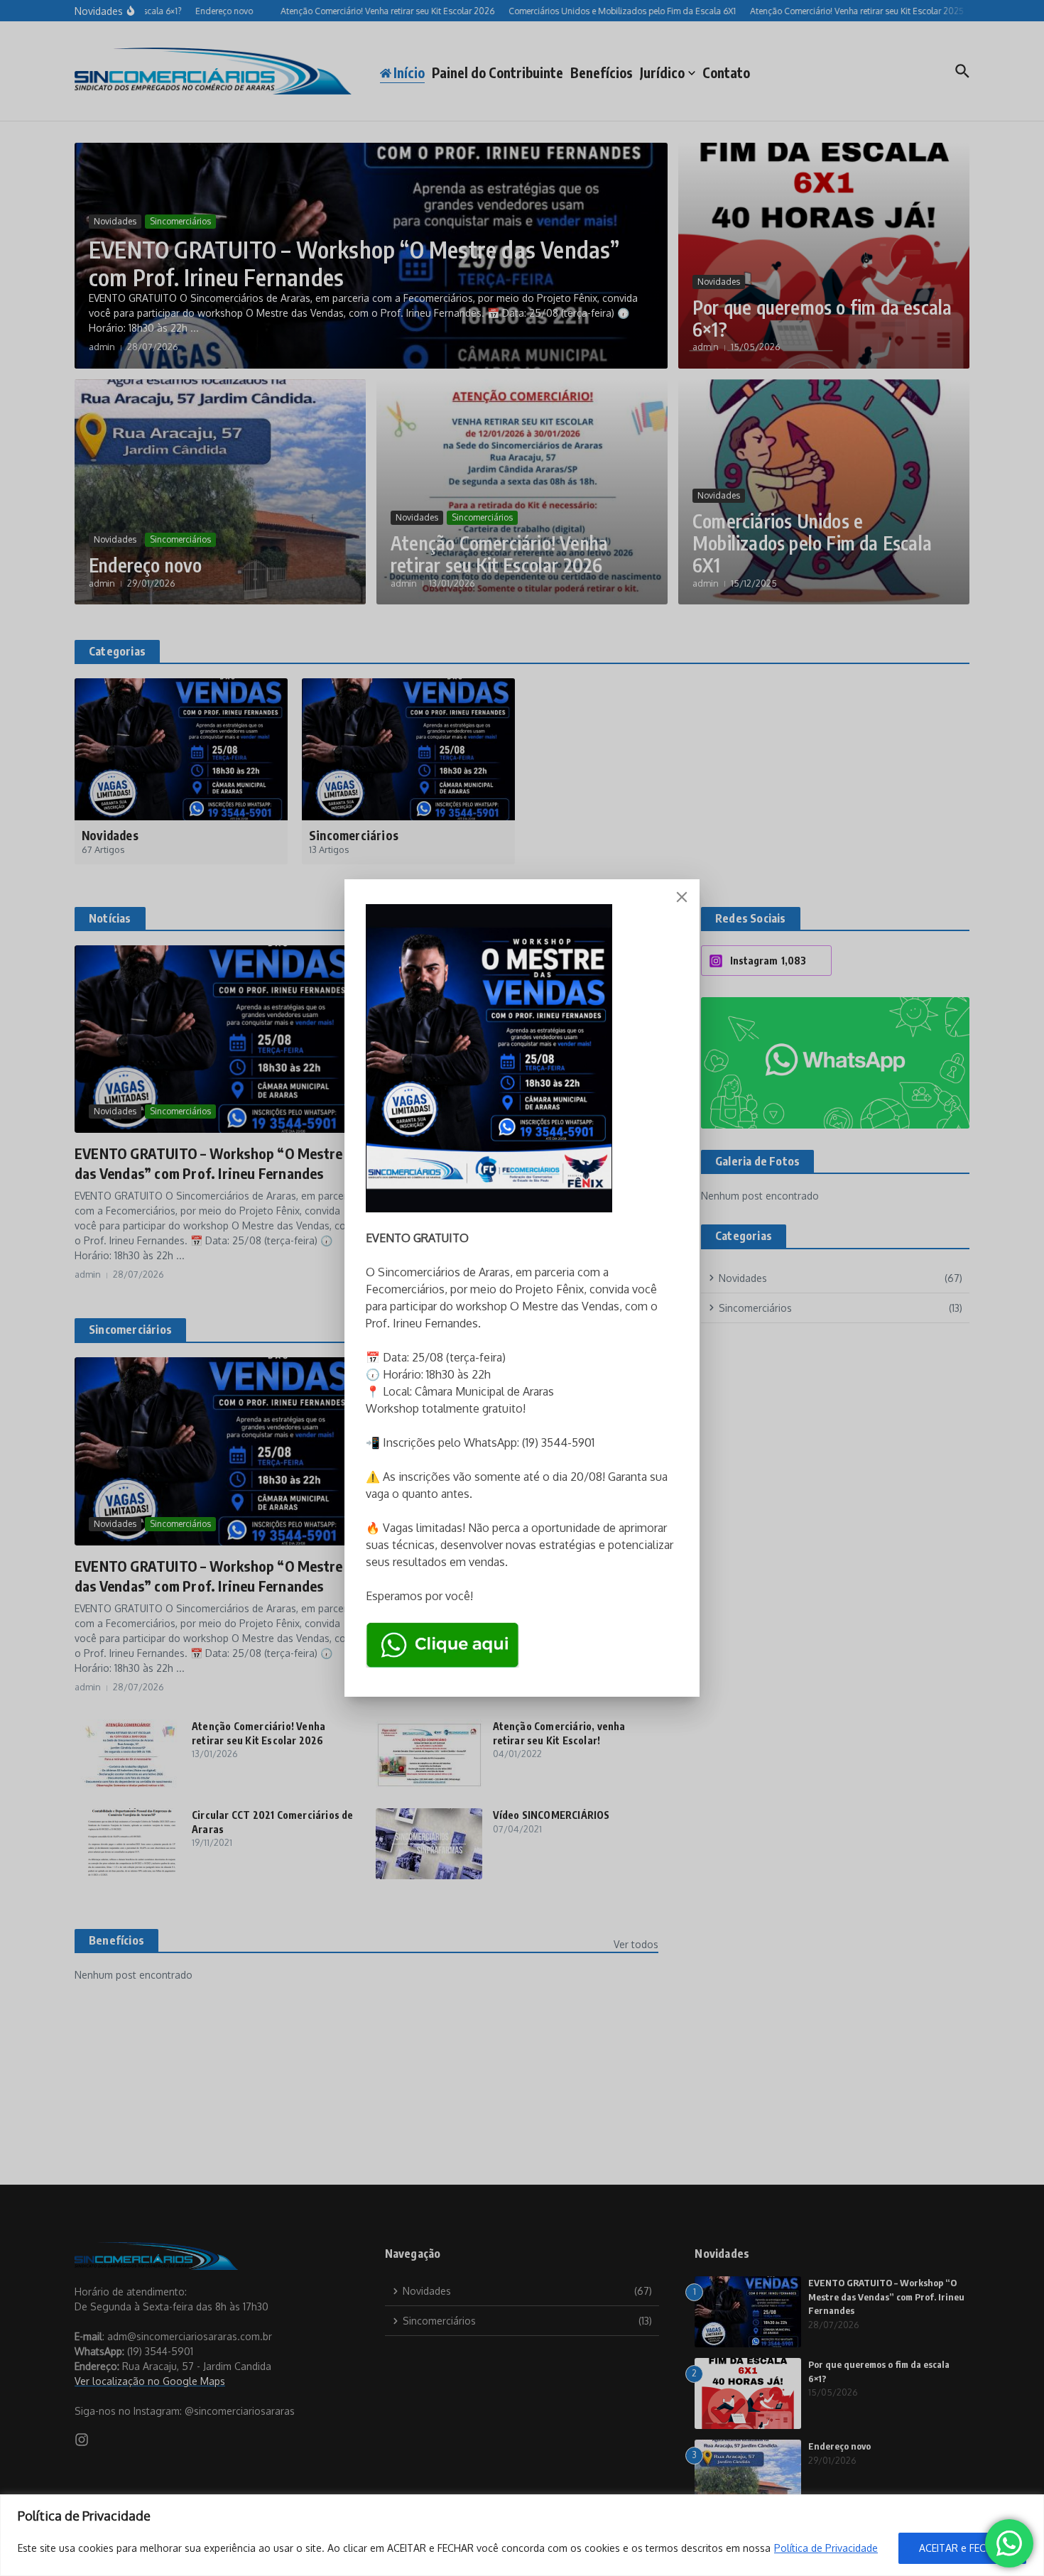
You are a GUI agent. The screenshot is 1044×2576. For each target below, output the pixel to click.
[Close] (682, 897)
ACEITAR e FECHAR (962, 2548)
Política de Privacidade (826, 2548)
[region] (522, 2535)
